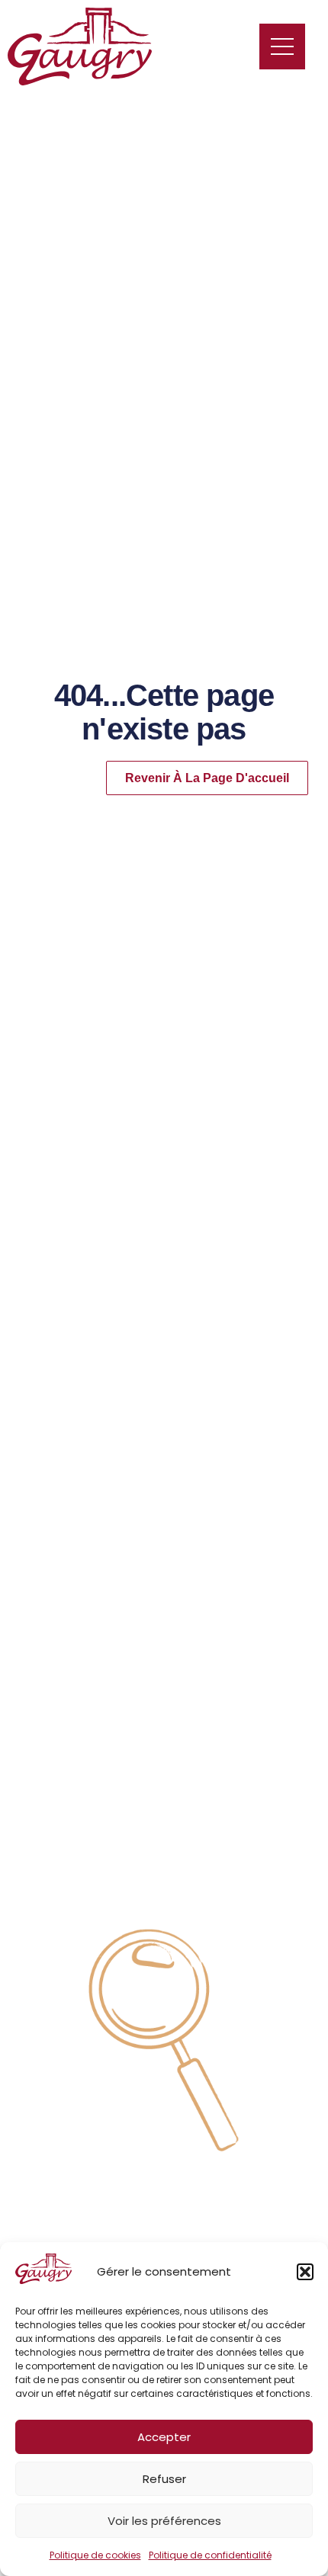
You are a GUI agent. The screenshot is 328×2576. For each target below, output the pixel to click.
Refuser (164, 2479)
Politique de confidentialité (210, 2555)
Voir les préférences (164, 2521)
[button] (305, 2272)
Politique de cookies (95, 2555)
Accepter (164, 2437)
